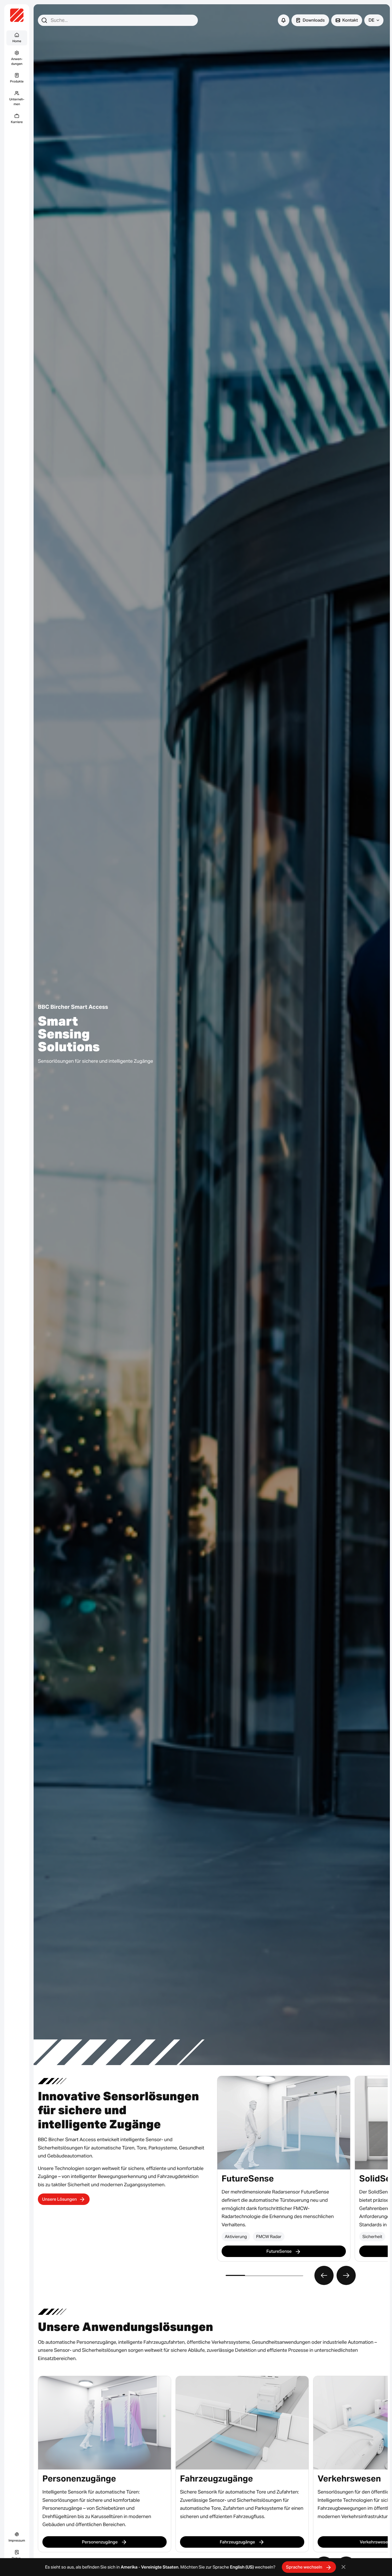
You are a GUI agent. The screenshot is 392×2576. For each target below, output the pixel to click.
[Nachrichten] (284, 20)
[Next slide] (346, 2275)
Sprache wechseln (305, 2567)
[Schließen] (344, 2567)
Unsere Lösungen (59, 2199)
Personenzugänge (100, 2542)
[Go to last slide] (324, 2275)
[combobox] (118, 20)
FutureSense (279, 2251)
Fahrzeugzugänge (238, 2542)
